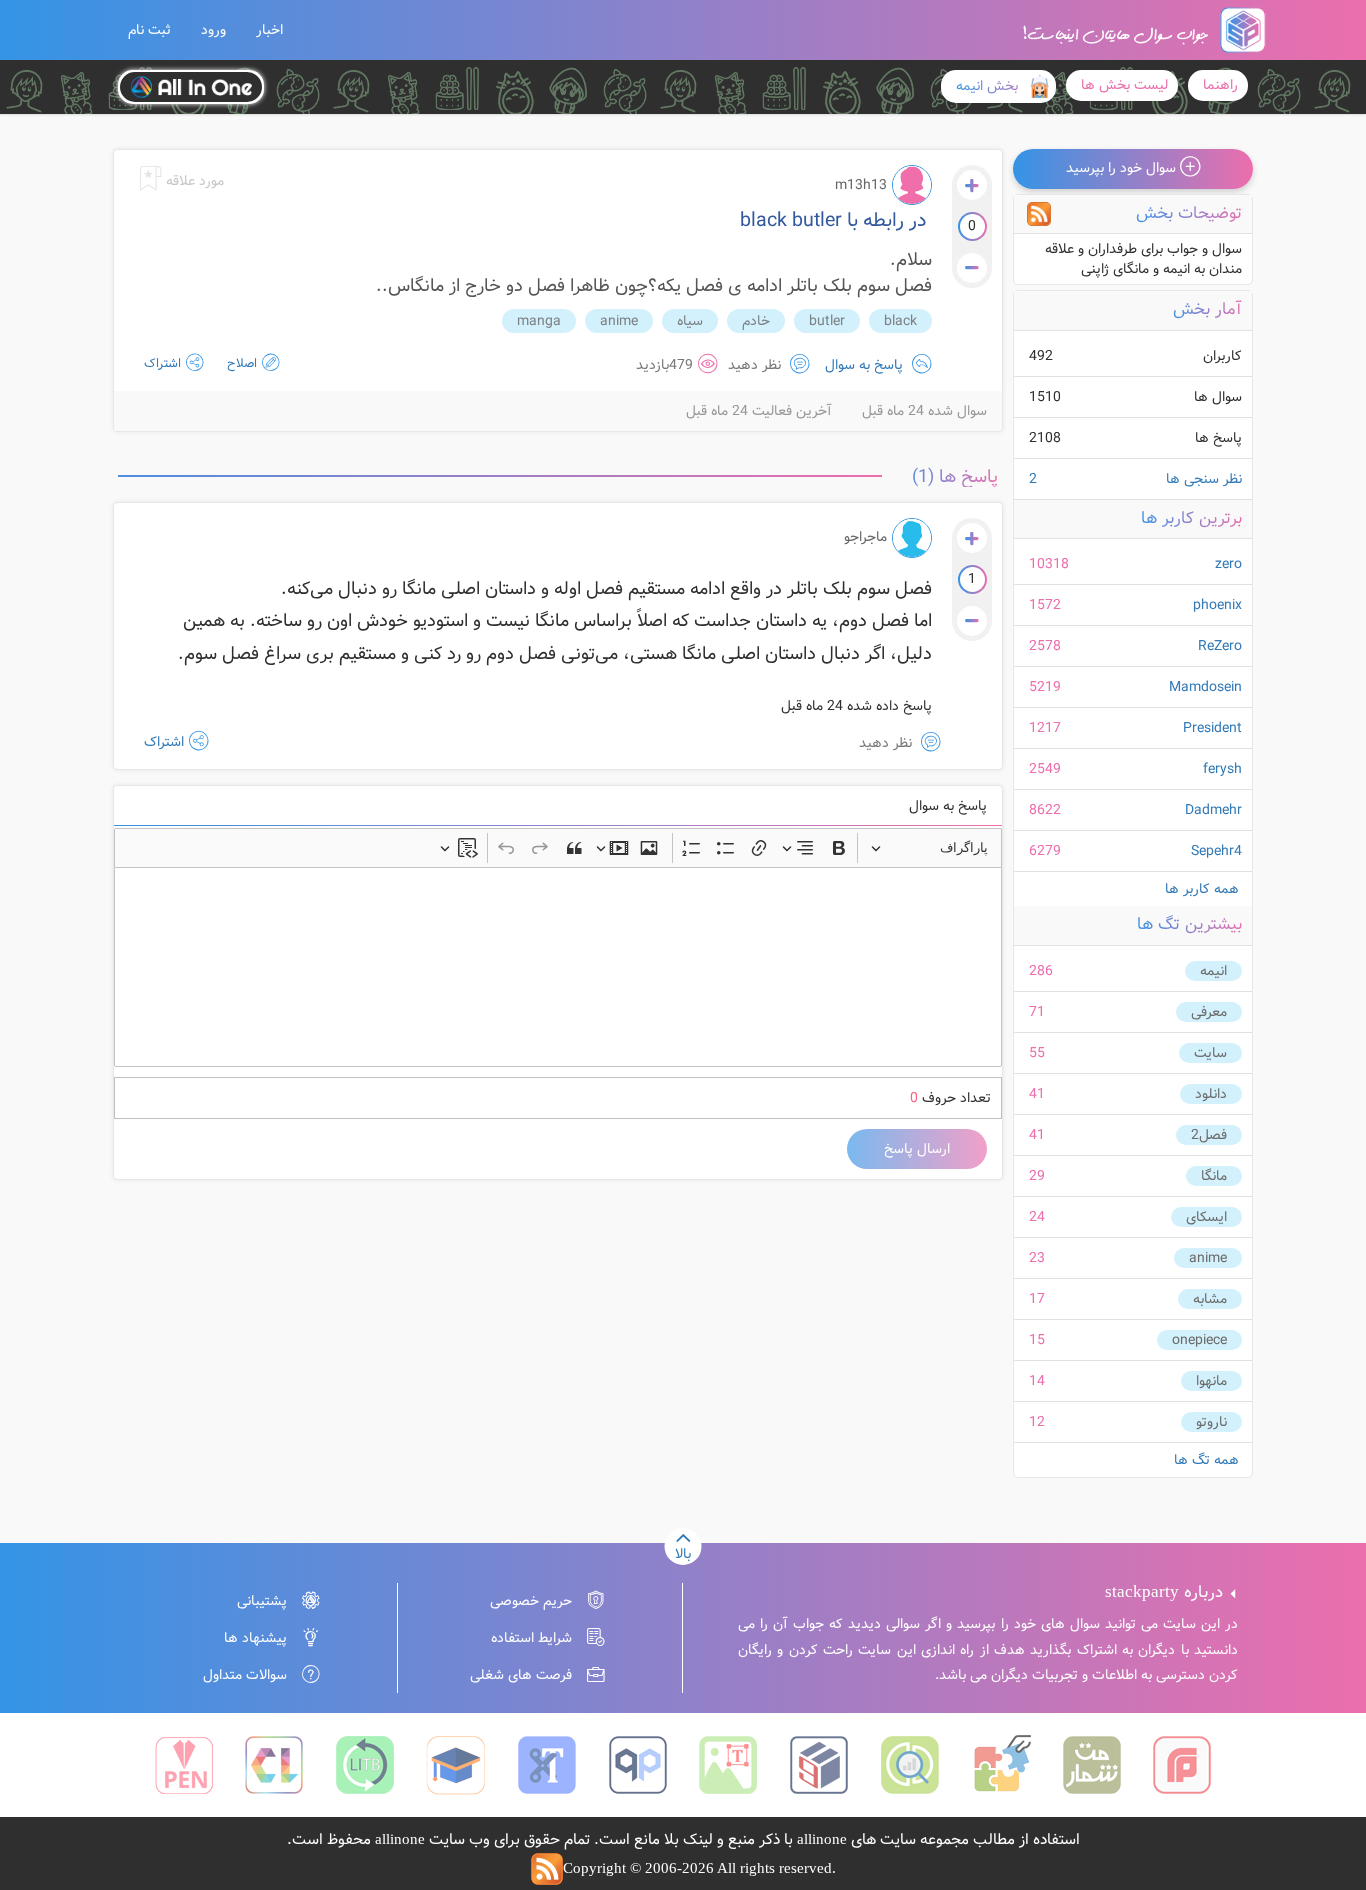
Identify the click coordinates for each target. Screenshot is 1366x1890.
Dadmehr (1213, 810)
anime (1208, 1258)
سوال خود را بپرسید (1123, 168)
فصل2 (1209, 1135)
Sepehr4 (1216, 851)
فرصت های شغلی (521, 1675)
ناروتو (1211, 1422)
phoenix (1217, 605)
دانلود (1211, 1094)
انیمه (1213, 971)
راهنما (1220, 85)
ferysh (1222, 769)
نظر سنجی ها (1135, 479)
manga (539, 321)
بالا (683, 1554)
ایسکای (1206, 1217)
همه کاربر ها (1202, 889)
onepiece (1199, 1340)
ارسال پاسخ (917, 1149)
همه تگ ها (1206, 1460)
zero (1228, 564)
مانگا (1214, 1176)
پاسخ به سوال (864, 365)
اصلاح (240, 363)
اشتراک (162, 363)
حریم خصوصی (531, 1601)
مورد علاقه (193, 181)
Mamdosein (1205, 687)
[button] (149, 30)
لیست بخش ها (1124, 85)
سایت (1210, 1053)
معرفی (1209, 1012)
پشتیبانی (262, 1601)
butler (827, 321)
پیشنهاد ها (255, 1638)
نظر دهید (756, 365)
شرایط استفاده (531, 1638)
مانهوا (1211, 1381)
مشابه (1210, 1299)
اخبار (269, 30)
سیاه (690, 321)
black (900, 321)
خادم (756, 321)
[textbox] (558, 967)
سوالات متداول (245, 1675)
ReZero (1220, 646)
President (1212, 728)
